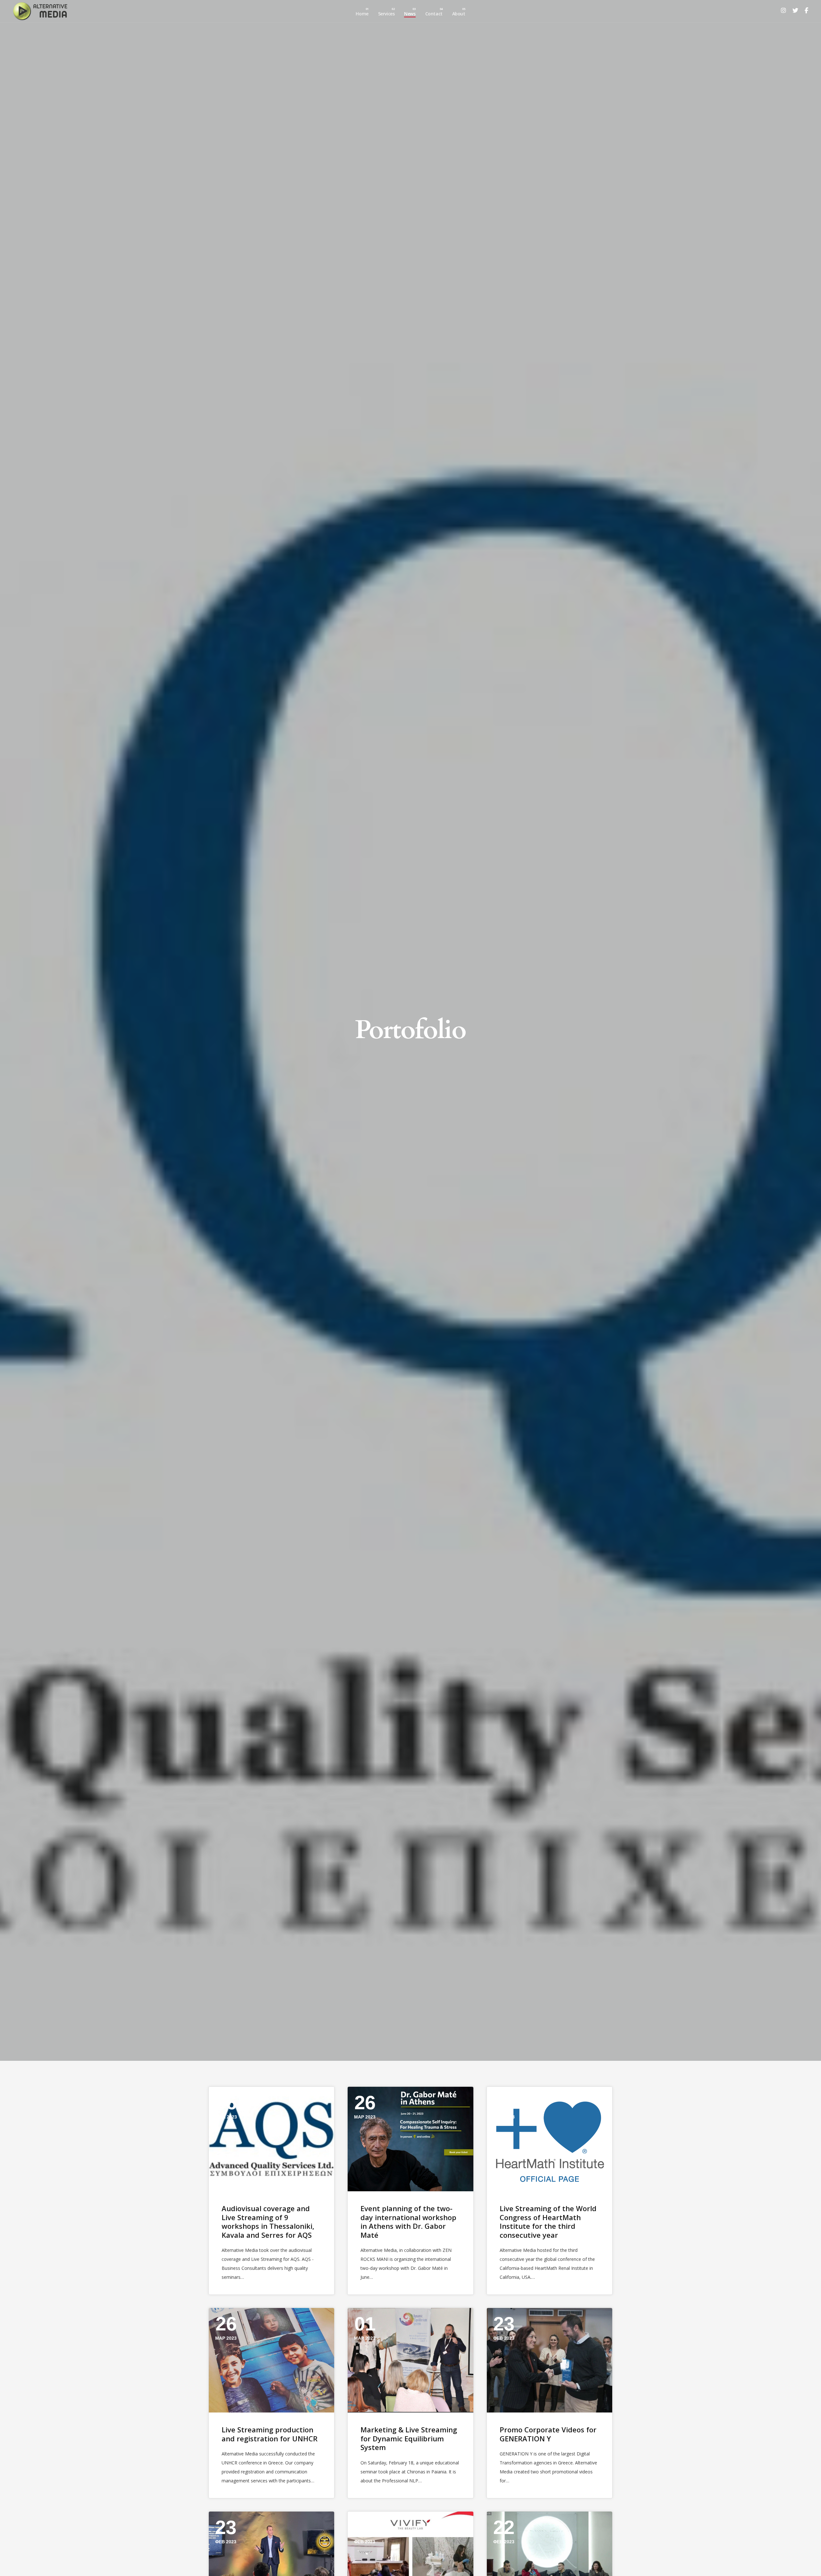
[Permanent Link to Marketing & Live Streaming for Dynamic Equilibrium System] (410, 2360)
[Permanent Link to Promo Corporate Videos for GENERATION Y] (550, 2360)
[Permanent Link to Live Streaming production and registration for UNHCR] (271, 2360)
